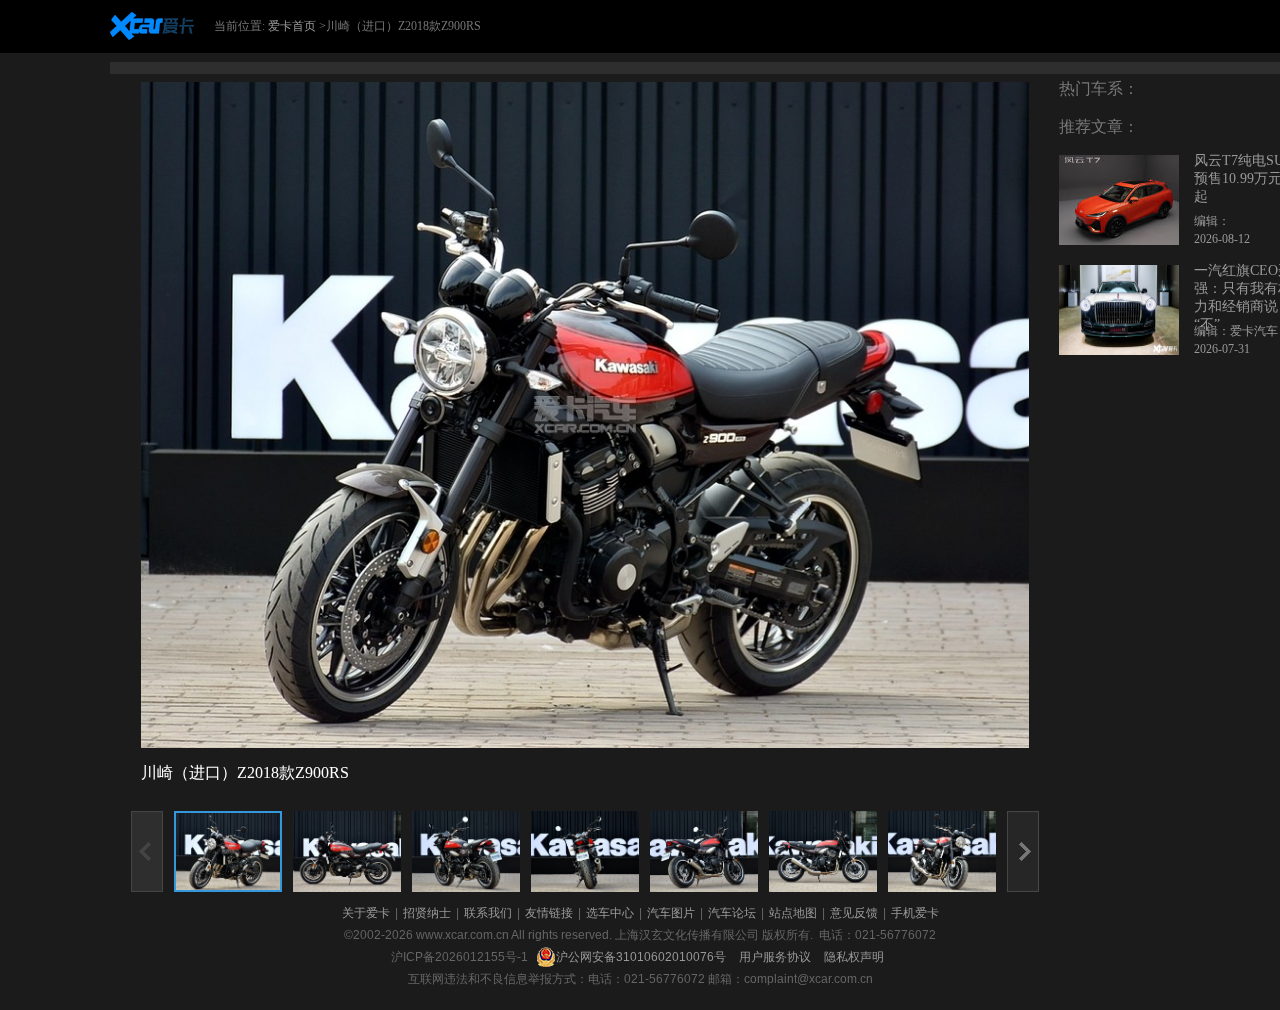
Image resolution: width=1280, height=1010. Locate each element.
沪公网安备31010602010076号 (642, 957)
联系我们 (488, 913)
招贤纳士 (427, 913)
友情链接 (549, 913)
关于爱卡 (366, 913)
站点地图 (793, 913)
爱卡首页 (292, 26)
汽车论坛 (732, 913)
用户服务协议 (776, 957)
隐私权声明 (854, 957)
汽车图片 (671, 913)
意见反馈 (854, 913)
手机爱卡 (915, 913)
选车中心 (610, 913)
